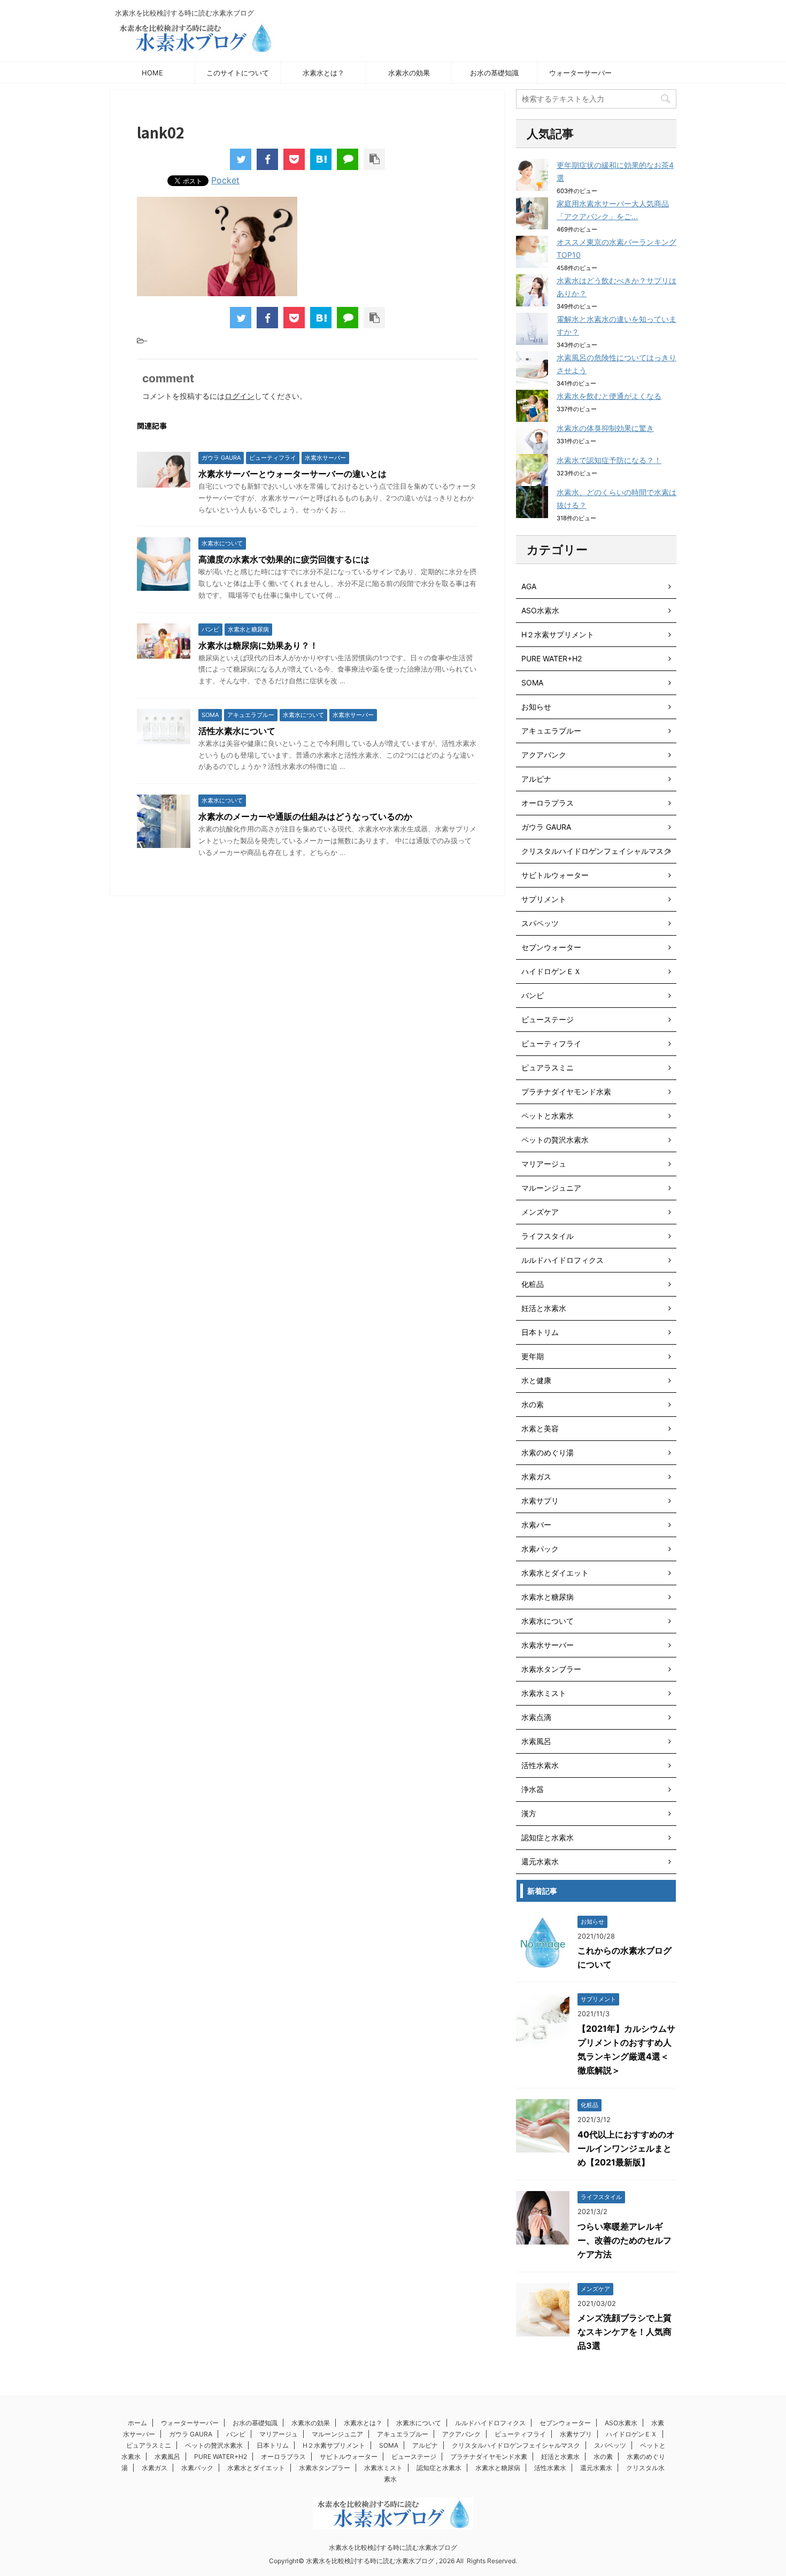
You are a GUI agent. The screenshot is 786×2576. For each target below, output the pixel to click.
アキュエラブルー (551, 731)
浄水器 (533, 1789)
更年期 (533, 1356)
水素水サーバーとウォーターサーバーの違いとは (292, 474)
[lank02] (321, 159)
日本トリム (540, 1332)
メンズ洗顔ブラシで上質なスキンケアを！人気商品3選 (625, 2332)
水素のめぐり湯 (548, 1452)
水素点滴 (536, 1717)
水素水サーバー (548, 1645)
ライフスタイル (548, 1236)
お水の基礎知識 (494, 73)
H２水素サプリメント (558, 634)
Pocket (225, 180)
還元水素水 (540, 1861)
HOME (152, 73)
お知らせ (536, 707)
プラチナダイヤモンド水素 (566, 1092)
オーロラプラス (548, 803)
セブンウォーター (551, 947)
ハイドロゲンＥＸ (551, 971)
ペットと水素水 (548, 1116)
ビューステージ (548, 1019)
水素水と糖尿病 (548, 1597)
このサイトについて (238, 73)
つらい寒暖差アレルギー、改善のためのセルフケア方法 (625, 2240)
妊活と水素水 (544, 1308)
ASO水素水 (540, 610)
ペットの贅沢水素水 (555, 1140)
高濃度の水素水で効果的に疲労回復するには (284, 559)
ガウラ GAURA (546, 827)
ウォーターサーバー (580, 73)
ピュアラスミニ (548, 1067)
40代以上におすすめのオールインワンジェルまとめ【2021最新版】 (626, 2148)
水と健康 (536, 1380)
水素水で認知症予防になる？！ (609, 460)
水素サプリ (540, 1501)
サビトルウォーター (555, 875)
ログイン (240, 396)
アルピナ (536, 779)
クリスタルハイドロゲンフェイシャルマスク (596, 851)
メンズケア (540, 1212)
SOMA (532, 682)
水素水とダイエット (555, 1573)
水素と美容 (540, 1428)
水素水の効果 (409, 73)
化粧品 (533, 1284)
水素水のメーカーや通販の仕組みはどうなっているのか (305, 816)
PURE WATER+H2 (552, 658)
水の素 (533, 1404)
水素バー (536, 1525)
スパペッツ (540, 923)
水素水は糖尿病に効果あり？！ (258, 645)
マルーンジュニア (551, 1188)
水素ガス (536, 1476)
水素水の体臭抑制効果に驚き (605, 428)
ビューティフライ (551, 1043)
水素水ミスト (544, 1693)
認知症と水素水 (548, 1837)
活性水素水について (237, 731)
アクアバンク (544, 755)
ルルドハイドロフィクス (562, 1260)
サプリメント (544, 899)
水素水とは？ (323, 73)
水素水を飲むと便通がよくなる (609, 396)
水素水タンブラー (551, 1669)
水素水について (548, 1621)
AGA (529, 586)
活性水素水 (540, 1765)
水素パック (540, 1549)
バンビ (533, 995)
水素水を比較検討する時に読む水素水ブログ (393, 2547)
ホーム (137, 2423)
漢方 (529, 1813)
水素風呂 (536, 1741)
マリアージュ (544, 1164)
